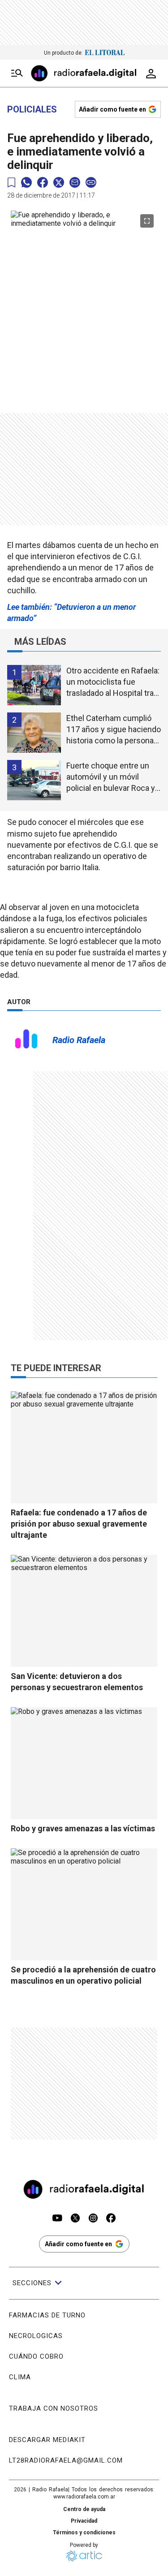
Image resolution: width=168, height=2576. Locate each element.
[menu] (17, 73)
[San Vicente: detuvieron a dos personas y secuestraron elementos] (84, 1611)
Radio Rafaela (79, 1040)
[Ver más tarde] (11, 183)
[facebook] (43, 182)
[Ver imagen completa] (147, 221)
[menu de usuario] (151, 73)
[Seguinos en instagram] (93, 2219)
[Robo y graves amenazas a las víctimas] (84, 1763)
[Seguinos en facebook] (111, 2219)
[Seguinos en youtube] (57, 2219)
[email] (75, 182)
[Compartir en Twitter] (59, 182)
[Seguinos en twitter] (75, 2219)
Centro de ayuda (84, 2509)
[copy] (91, 182)
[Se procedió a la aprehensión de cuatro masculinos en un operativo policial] (84, 1904)
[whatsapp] (26, 182)
